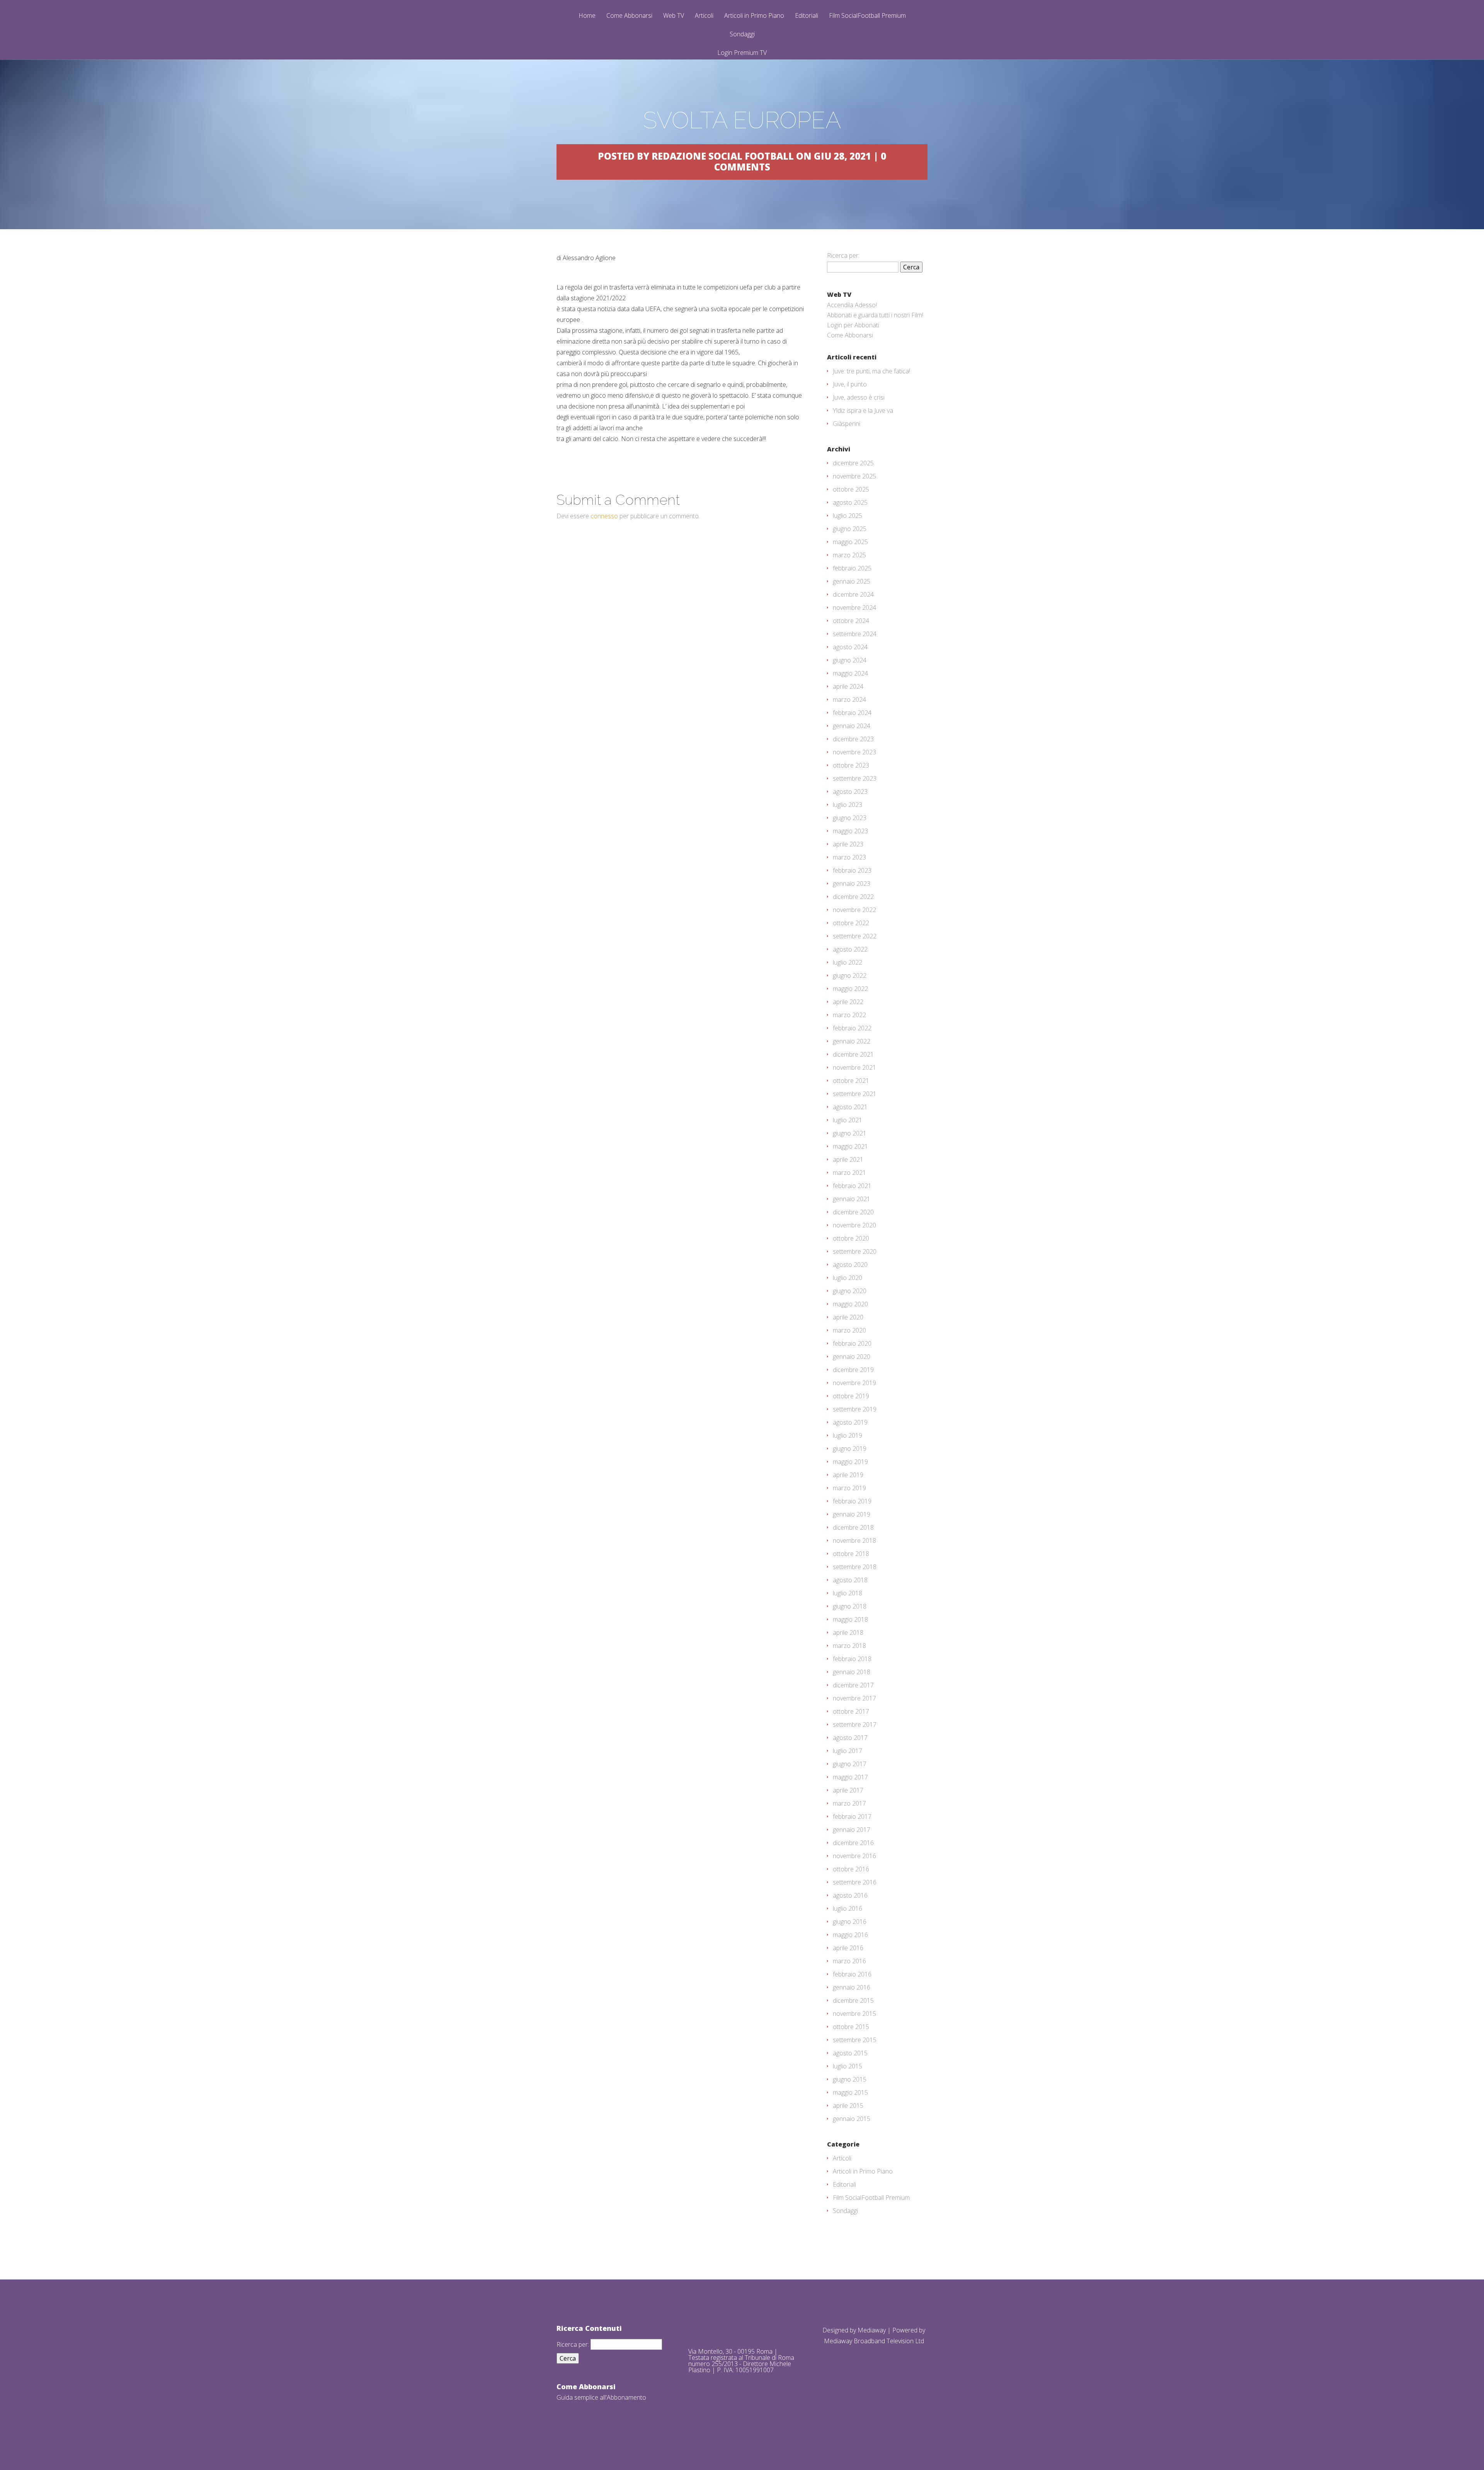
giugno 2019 (850, 1449)
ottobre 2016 (851, 1869)
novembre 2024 (854, 608)
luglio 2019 (848, 1435)
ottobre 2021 (851, 1081)
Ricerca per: (843, 255)
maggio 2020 (850, 1304)
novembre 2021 (854, 1067)
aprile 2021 (848, 1159)
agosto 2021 (850, 1107)
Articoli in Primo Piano (754, 16)
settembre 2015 (855, 2040)
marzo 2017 (849, 1803)
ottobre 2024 (851, 621)
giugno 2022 (850, 975)
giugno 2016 (850, 1922)
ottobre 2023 (851, 765)
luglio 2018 (848, 1593)
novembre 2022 (854, 910)
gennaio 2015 (852, 2119)
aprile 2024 (848, 686)
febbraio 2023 (852, 870)
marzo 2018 (849, 1646)
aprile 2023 (848, 844)
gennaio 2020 (852, 1357)
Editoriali (807, 16)
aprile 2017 (848, 1790)
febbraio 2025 (852, 568)
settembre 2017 (855, 1724)
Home (587, 16)
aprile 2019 (848, 1475)
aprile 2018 (848, 1632)
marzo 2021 (849, 1173)
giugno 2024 (850, 660)
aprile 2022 (848, 1002)
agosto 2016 (850, 1895)
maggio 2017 (850, 1777)
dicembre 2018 (853, 1527)
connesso (604, 516)
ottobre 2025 (851, 489)
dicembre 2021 (853, 1054)
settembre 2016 (855, 1882)
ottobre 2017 (851, 1711)
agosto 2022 (850, 949)
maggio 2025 (850, 542)
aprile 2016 (848, 1948)
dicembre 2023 (853, 739)
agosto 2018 (850, 1580)
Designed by (840, 2330)
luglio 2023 (848, 805)
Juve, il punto (850, 384)
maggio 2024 (850, 673)
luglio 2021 (848, 1120)
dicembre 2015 (853, 2000)
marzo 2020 (849, 1330)
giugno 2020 (850, 1291)
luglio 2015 (848, 2066)
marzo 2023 (849, 857)
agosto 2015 (850, 2053)
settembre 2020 (855, 1251)
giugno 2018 (850, 1606)
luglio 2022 (848, 962)
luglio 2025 (848, 516)
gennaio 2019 (852, 1514)
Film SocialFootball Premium (867, 16)
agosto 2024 (850, 647)
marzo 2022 (849, 1015)
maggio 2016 (850, 1935)
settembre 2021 (855, 1094)
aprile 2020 (848, 1317)
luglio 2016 (848, 1908)
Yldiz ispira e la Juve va (863, 410)
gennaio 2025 (852, 581)
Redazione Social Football (723, 156)
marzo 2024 (849, 700)
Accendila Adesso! (852, 305)
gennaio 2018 (852, 1672)
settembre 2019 (855, 1409)
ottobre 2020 (851, 1238)
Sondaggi (742, 35)
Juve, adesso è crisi (859, 397)
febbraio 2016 (852, 1974)
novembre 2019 (854, 1383)
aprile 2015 (848, 2106)
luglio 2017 (848, 1751)
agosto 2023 (850, 792)
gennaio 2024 (852, 726)
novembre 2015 (854, 2014)
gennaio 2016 (852, 1987)
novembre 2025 (854, 476)
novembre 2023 (854, 752)
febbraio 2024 (852, 713)
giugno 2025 (850, 529)
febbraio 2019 (852, 1501)
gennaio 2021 (852, 1199)
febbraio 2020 (852, 1343)
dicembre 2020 (853, 1212)
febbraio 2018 (852, 1659)
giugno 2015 (850, 2079)
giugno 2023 (850, 818)
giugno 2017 (850, 1764)
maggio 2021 (850, 1146)
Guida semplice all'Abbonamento (601, 2397)
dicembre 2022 (853, 897)
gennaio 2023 (852, 883)
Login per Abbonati (853, 325)
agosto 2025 (850, 502)
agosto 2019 (850, 1422)
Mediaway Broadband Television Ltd (874, 2341)
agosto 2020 (850, 1265)
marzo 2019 (849, 1488)
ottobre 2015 (851, 2027)
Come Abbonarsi (629, 16)
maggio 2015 (850, 2092)
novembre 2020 (854, 1225)
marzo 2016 (849, 1961)
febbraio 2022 (852, 1028)
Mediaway (872, 2330)
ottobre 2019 (851, 1396)
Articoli (704, 16)
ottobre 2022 (851, 923)
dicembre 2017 (853, 1685)
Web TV (674, 16)
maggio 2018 (850, 1619)
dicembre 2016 (853, 1843)
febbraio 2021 (852, 1186)
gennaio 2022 (852, 1041)
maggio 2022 (850, 989)
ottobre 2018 (851, 1554)
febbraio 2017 (852, 1816)
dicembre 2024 (853, 594)
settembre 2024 (855, 634)
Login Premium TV (742, 53)
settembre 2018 (855, 1567)
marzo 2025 (849, 555)
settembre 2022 (855, 936)
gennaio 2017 (852, 1830)
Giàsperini (847, 424)
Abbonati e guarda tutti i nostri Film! (875, 315)
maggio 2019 (850, 1462)
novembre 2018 (854, 1541)
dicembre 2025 (853, 463)
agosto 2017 (850, 1738)
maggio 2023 (850, 831)
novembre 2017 (854, 1698)
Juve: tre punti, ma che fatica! (871, 371)
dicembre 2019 (853, 1370)
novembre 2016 (854, 1856)
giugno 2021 (850, 1133)
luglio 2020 (848, 1278)
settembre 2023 (855, 778)
